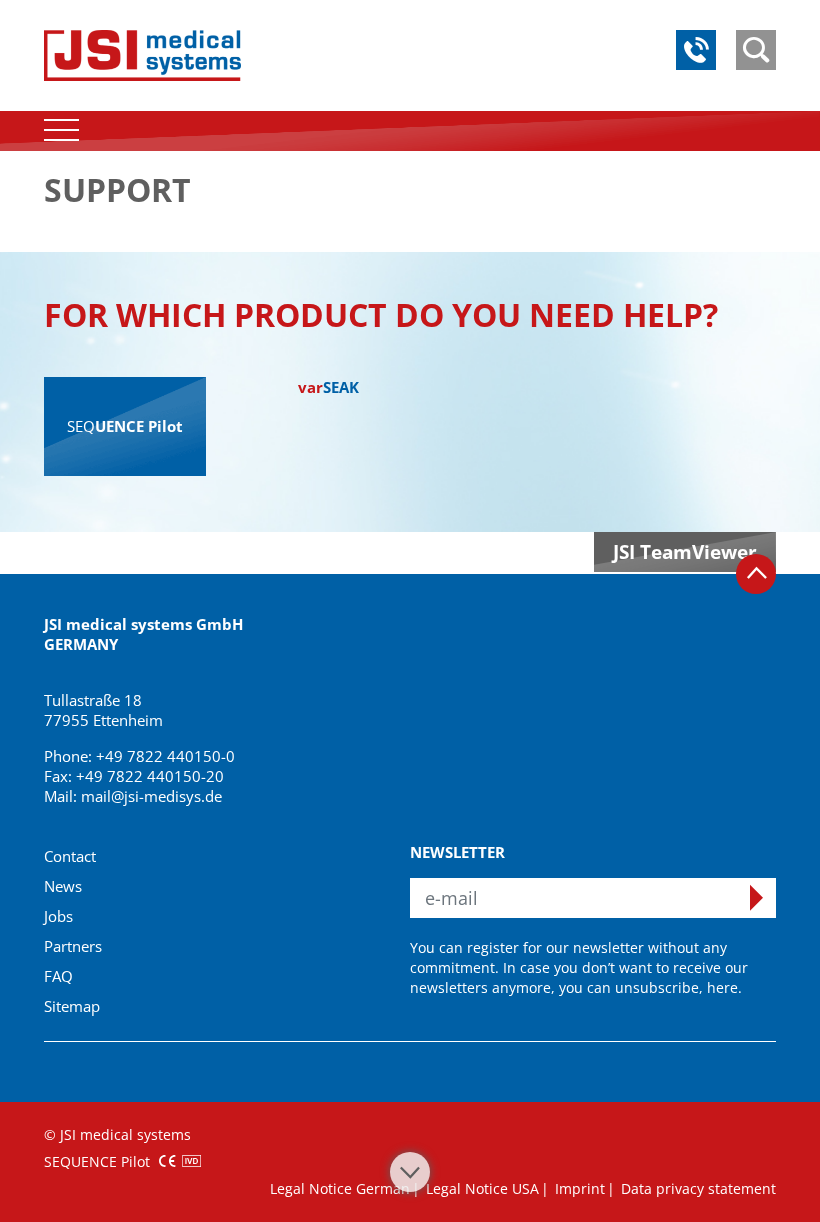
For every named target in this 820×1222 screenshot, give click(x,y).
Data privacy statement (698, 1188)
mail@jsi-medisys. (143, 796)
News (63, 886)
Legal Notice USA (482, 1188)
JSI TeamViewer (685, 552)
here (722, 987)
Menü (61, 131)
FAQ (58, 976)
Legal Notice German (340, 1188)
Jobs (58, 916)
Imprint (580, 1188)
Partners (73, 946)
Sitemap (72, 1006)
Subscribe (756, 898)
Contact (70, 856)
